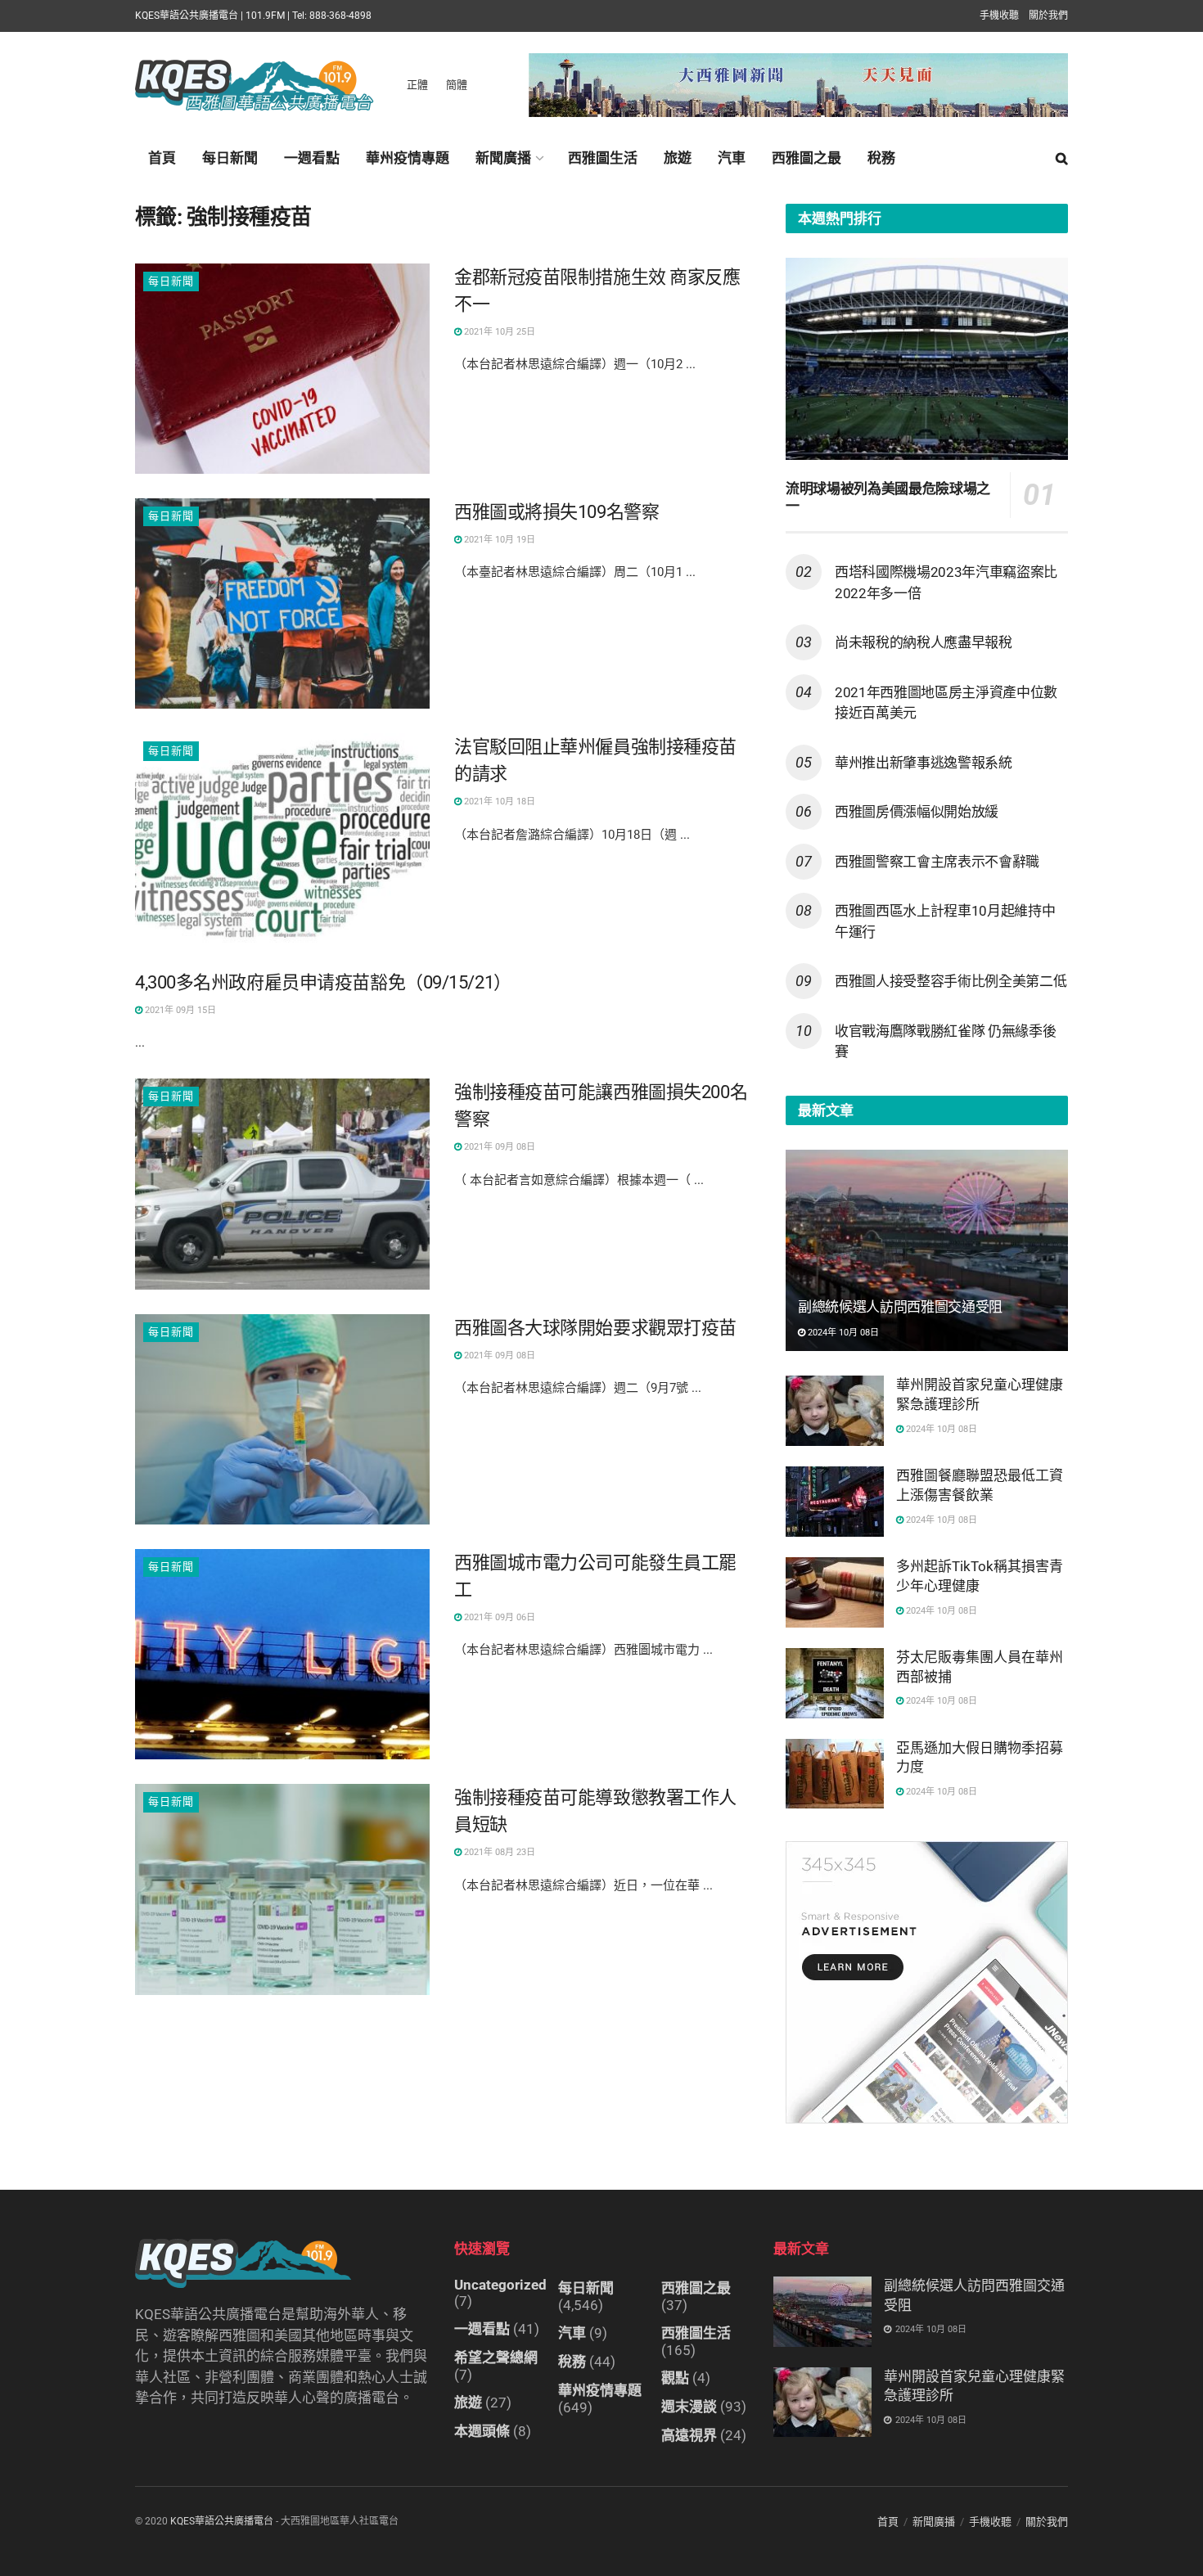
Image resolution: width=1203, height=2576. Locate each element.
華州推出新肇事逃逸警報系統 (924, 763)
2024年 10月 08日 (842, 1333)
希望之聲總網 (496, 2358)
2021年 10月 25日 (498, 332)
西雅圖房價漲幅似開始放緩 (917, 812)
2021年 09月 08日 (498, 1147)
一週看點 (312, 158)
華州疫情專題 (408, 158)
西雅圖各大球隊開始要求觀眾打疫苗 (595, 1328)
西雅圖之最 (807, 158)
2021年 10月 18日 (498, 802)
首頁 (162, 158)
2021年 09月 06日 (498, 1617)
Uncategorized (500, 2285)
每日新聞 (230, 158)
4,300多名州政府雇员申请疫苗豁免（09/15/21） (323, 982)
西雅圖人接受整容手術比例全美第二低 (951, 981)
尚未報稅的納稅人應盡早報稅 (924, 642)
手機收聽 (999, 16)
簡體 (457, 85)
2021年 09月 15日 (179, 1010)
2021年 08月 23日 (498, 1852)
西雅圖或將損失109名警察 (556, 512)
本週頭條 (482, 2431)
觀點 (675, 2378)
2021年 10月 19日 (498, 540)
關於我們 (1048, 16)
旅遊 (678, 158)
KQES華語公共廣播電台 (222, 2521)
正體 (417, 85)
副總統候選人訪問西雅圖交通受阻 (900, 1307)
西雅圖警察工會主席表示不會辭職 (937, 862)
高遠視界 (689, 2435)
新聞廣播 (503, 158)
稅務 (881, 158)
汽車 (732, 158)
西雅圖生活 (603, 158)
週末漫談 (689, 2407)
